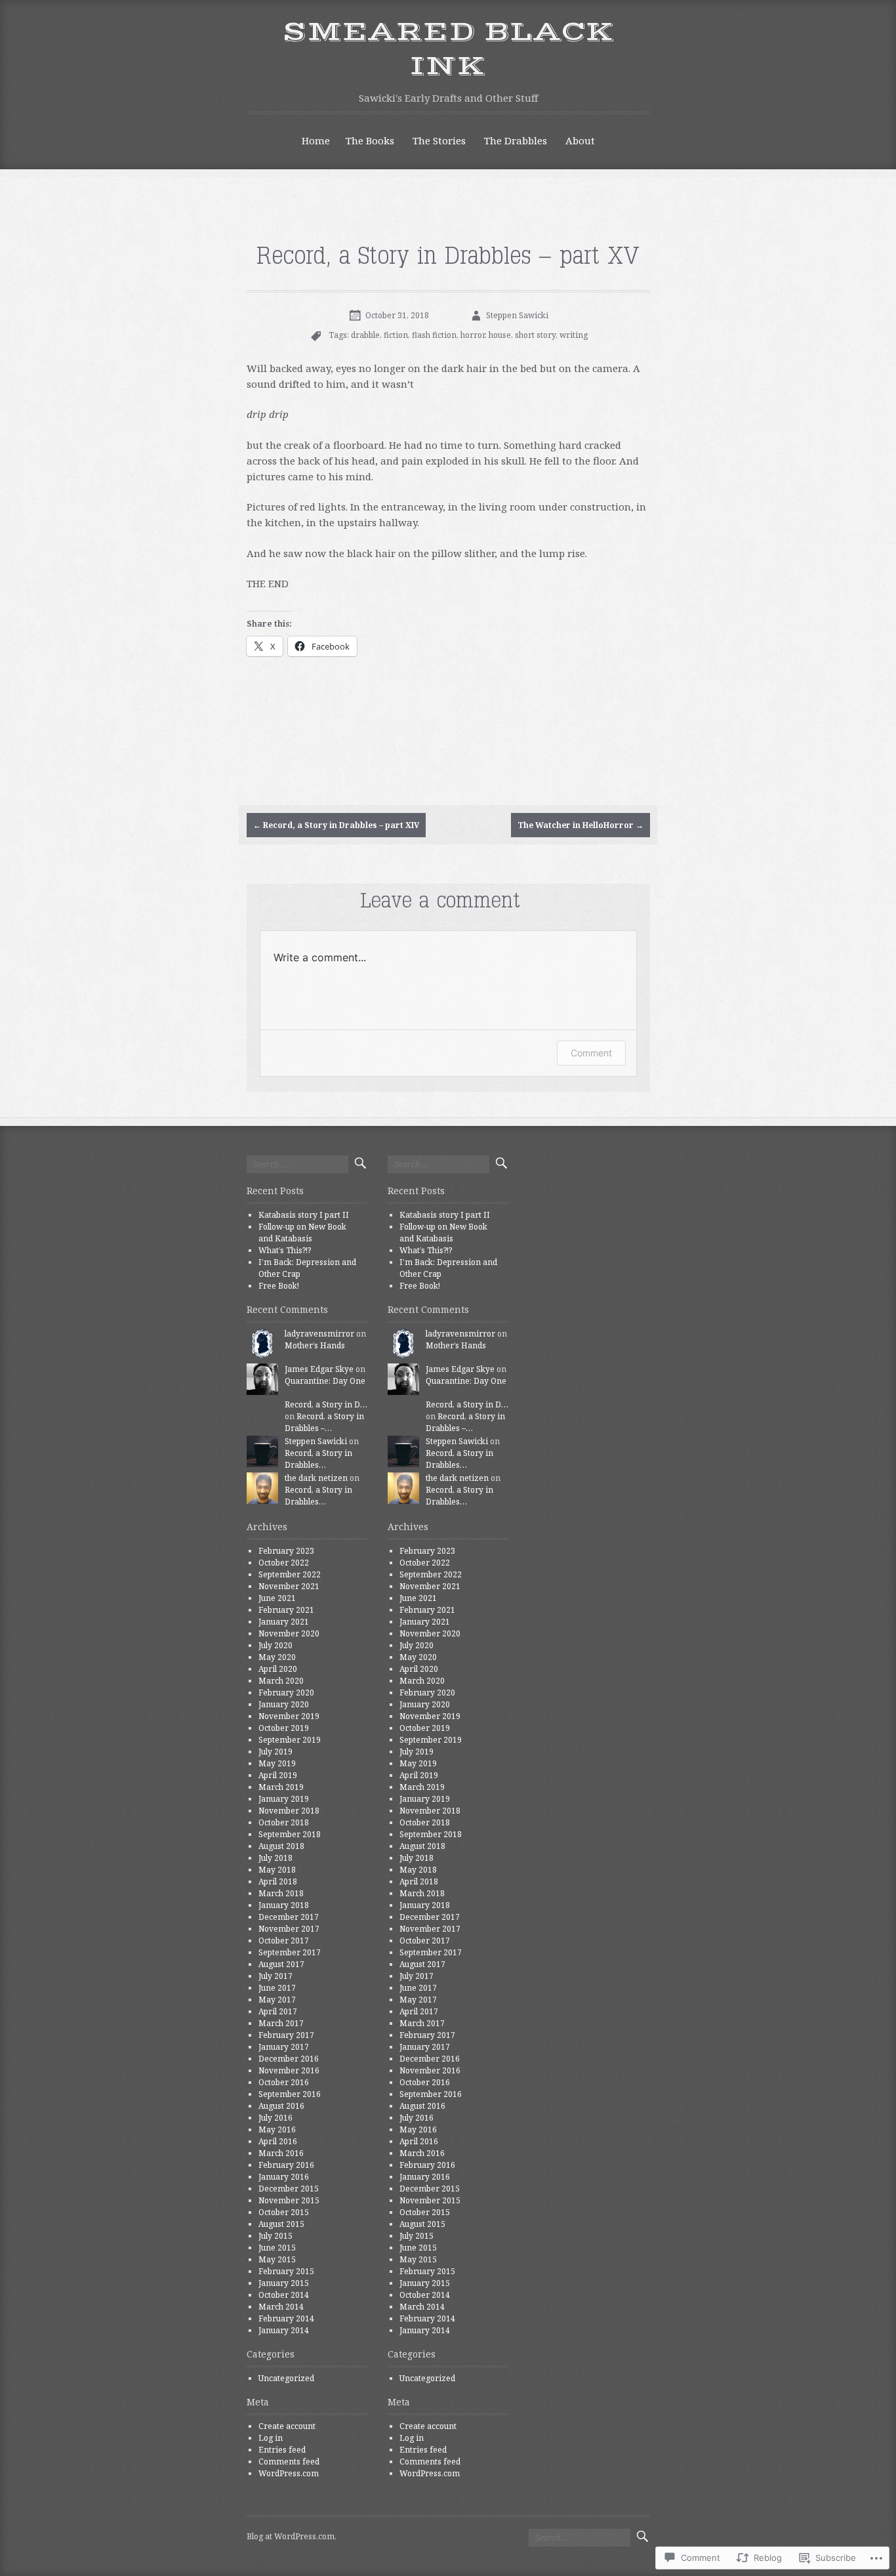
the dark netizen (316, 1478)
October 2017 (284, 1941)
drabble (365, 335)
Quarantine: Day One (325, 1381)
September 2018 (290, 1834)
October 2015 (284, 2212)
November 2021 (289, 1586)
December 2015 (289, 2189)
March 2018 (281, 1893)
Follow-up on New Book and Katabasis (302, 1233)
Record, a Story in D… (326, 1404)
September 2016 (290, 2094)
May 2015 (277, 2259)
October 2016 (284, 2082)
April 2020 (278, 1669)
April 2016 (278, 2141)
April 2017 (278, 2011)
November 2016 (289, 2070)
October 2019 (284, 1728)
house (500, 335)
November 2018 (289, 1811)
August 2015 (281, 2224)
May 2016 (277, 2129)
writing (574, 335)
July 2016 (275, 2118)
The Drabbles (516, 140)
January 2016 (284, 2177)
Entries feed (282, 2450)
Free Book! (279, 1286)
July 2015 (275, 2236)
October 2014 (284, 2295)
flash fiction (434, 335)
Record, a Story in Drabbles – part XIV (336, 825)
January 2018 (284, 1905)
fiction (396, 335)
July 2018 (275, 1858)
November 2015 (289, 2200)
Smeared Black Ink (448, 50)
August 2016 (281, 2106)
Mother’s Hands (315, 1345)
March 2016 (281, 2153)
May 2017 (277, 2000)
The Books (370, 140)
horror (473, 335)
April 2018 (278, 1881)
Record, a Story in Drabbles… (318, 1459)
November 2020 (289, 1633)
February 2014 (286, 2318)
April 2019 (278, 1775)
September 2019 (290, 1740)
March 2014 (281, 2307)
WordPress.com (289, 2473)
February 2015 (286, 2271)
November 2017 (289, 1929)
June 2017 (277, 1988)
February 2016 (286, 2165)
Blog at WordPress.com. (292, 2536)
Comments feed (289, 2462)
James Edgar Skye (319, 1369)
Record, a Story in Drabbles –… (324, 1422)
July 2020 (275, 1645)
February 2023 (286, 1551)
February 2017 (286, 2035)
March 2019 (281, 1787)
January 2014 (284, 2330)
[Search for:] (297, 1164)
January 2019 (284, 1799)
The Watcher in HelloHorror (580, 825)
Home (316, 140)
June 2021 (277, 1598)
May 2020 (277, 1657)
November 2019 (289, 1716)
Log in (271, 2438)
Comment (591, 1053)
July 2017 (275, 1976)
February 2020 (286, 1693)
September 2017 (290, 1952)
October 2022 (284, 1563)
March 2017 (281, 2023)
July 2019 (275, 1752)
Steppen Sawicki (517, 315)
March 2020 (281, 1681)
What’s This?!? (285, 1250)
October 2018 (284, 1822)
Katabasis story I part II (304, 1215)
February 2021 (286, 1610)
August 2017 (281, 1964)
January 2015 (284, 2283)
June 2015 (277, 2248)
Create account (287, 2426)
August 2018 (281, 1846)
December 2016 (289, 2059)
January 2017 (284, 2047)
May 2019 (277, 1763)
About (580, 140)
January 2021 (284, 1622)
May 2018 (277, 1870)
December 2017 (289, 1917)
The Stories (439, 140)
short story (535, 335)
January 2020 (284, 1704)
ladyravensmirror (319, 1334)
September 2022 (290, 1574)
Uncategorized (286, 2378)
